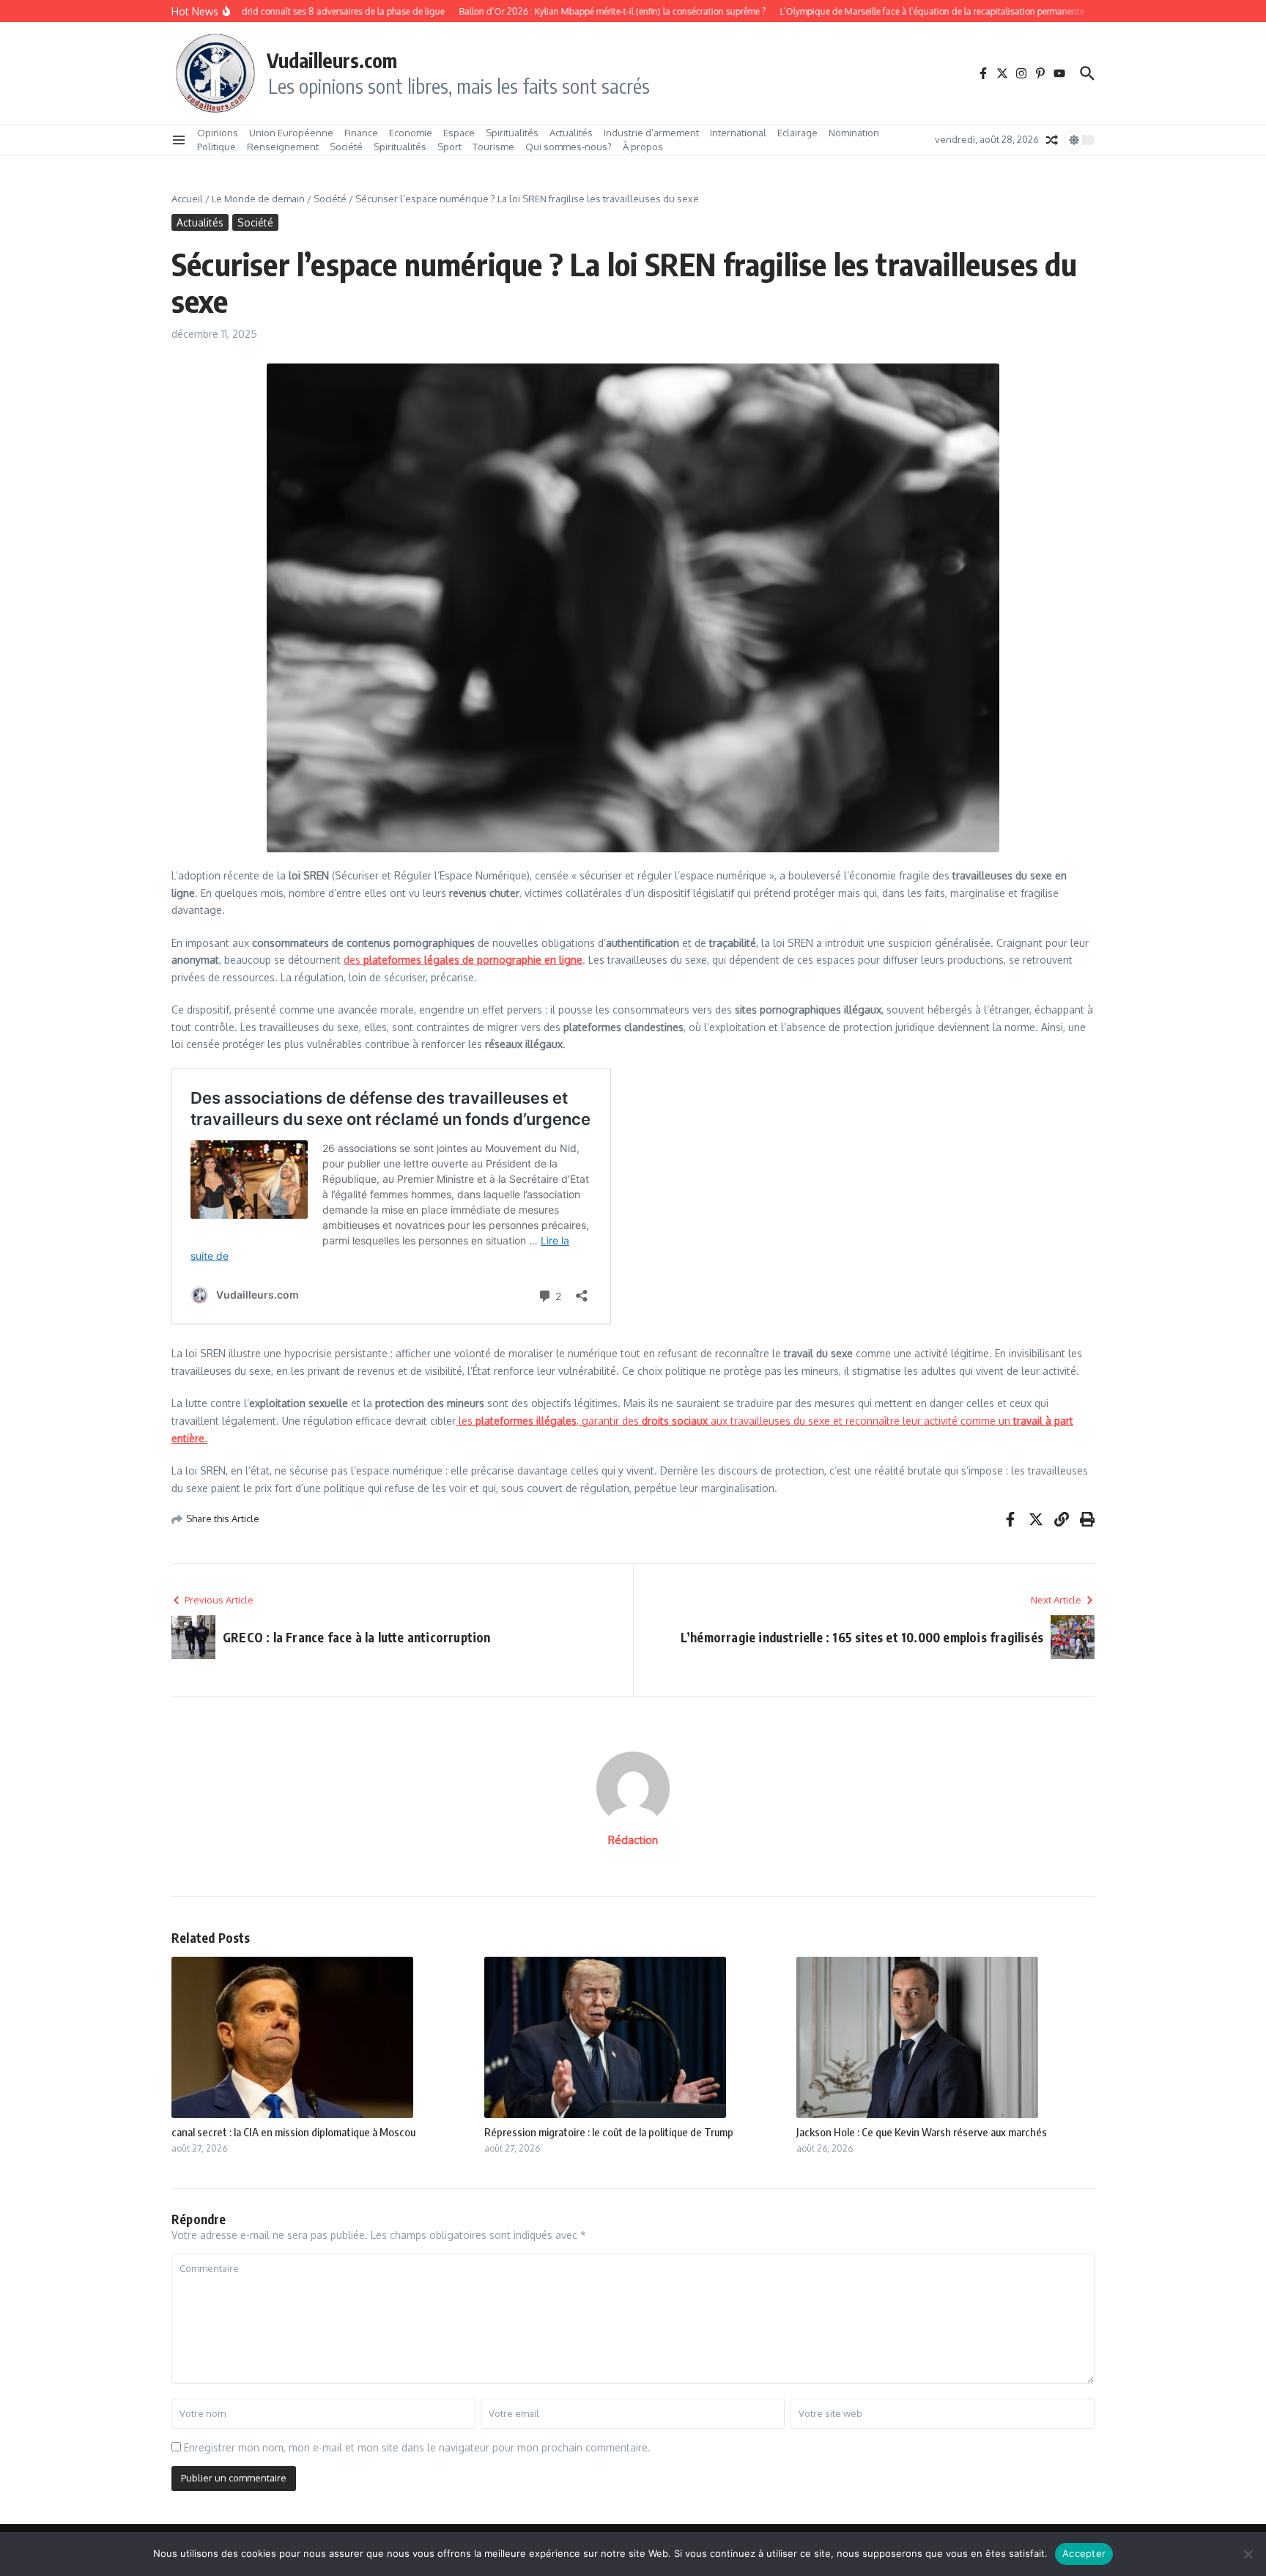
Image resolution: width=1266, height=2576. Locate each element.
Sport (449, 147)
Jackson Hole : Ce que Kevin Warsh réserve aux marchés (922, 2132)
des (463, 960)
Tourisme (493, 147)
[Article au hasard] (1052, 140)
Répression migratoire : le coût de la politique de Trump (609, 2132)
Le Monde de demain (258, 199)
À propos (643, 147)
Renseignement (283, 147)
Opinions (218, 133)
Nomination (854, 133)
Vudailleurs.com (332, 60)
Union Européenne (291, 133)
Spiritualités (512, 133)
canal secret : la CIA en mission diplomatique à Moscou (293, 2132)
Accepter (1084, 2553)
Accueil (187, 199)
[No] (1248, 2554)
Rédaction (633, 1840)
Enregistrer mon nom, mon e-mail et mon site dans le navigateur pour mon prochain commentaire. (417, 2447)
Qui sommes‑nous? (569, 147)
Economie (411, 133)
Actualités (571, 133)
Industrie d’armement (651, 133)
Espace (459, 133)
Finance (361, 133)
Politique (216, 147)
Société (346, 147)
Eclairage (797, 133)
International (738, 133)
